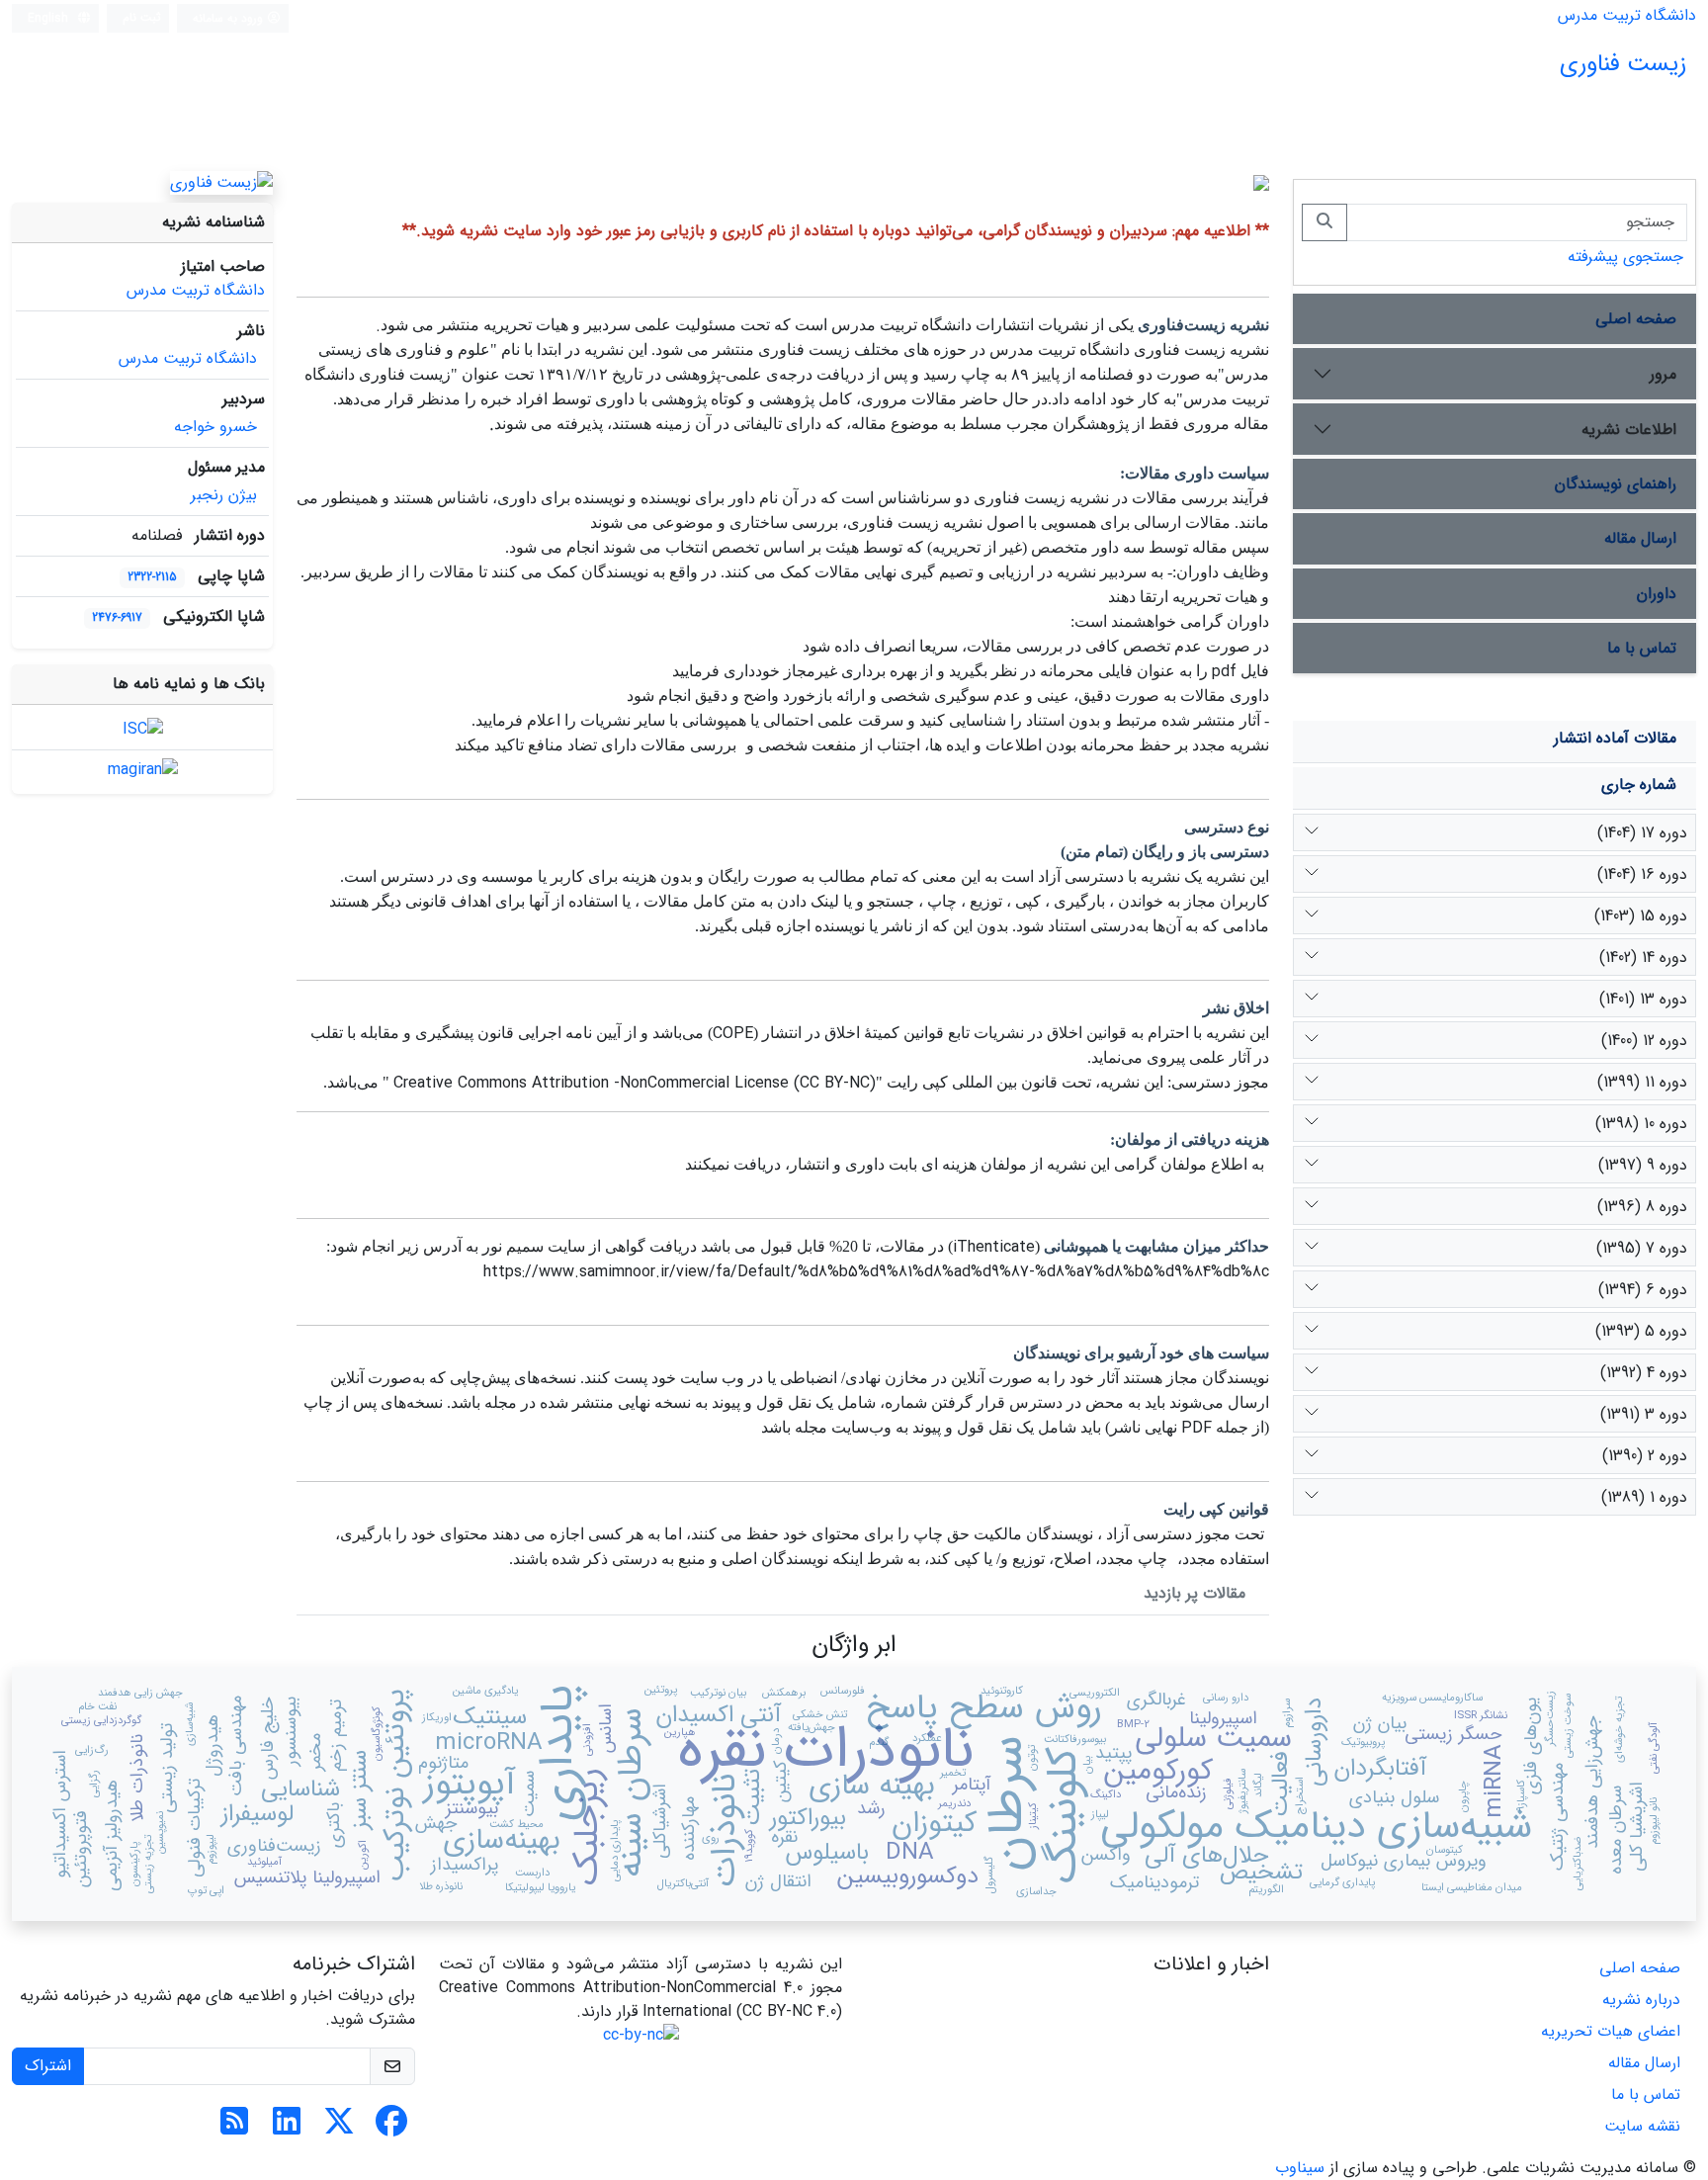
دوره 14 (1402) (1643, 958)
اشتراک (48, 2066)
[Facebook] (391, 2128)
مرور (1663, 374)
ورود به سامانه (230, 18)
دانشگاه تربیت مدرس (1627, 15)
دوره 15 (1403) (1641, 916)
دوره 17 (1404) (1642, 833)
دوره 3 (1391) (1644, 1414)
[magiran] (143, 770)
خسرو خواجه (215, 427)
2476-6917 (117, 617)
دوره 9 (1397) (1643, 1165)
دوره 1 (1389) (1644, 1497)
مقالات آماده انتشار (1615, 738)
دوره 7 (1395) (1642, 1248)
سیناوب (1300, 2168)
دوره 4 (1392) (1644, 1373)
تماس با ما (1642, 648)
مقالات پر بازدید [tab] (1195, 1593)
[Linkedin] (287, 2128)
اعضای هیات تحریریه (1611, 2031)
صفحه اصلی (1636, 319)
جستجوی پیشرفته (1625, 257)
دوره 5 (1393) (1641, 1331)
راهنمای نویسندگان (1616, 484)
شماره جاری (1639, 785)
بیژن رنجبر (224, 495)
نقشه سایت (1642, 2126)
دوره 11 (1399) (1642, 1082)
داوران (1657, 594)
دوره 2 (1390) (1645, 1456)
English (50, 18)
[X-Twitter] (339, 2128)
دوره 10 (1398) (1641, 1124)
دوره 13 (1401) (1643, 999)
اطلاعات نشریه (1629, 430)
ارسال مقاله (1640, 538)
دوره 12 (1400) (1644, 1041)
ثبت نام (142, 17)
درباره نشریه (1641, 2000)
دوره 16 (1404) (1642, 874)
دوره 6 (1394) (1643, 1290)
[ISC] (143, 728)
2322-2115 (152, 577)
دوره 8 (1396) (1642, 1207)
